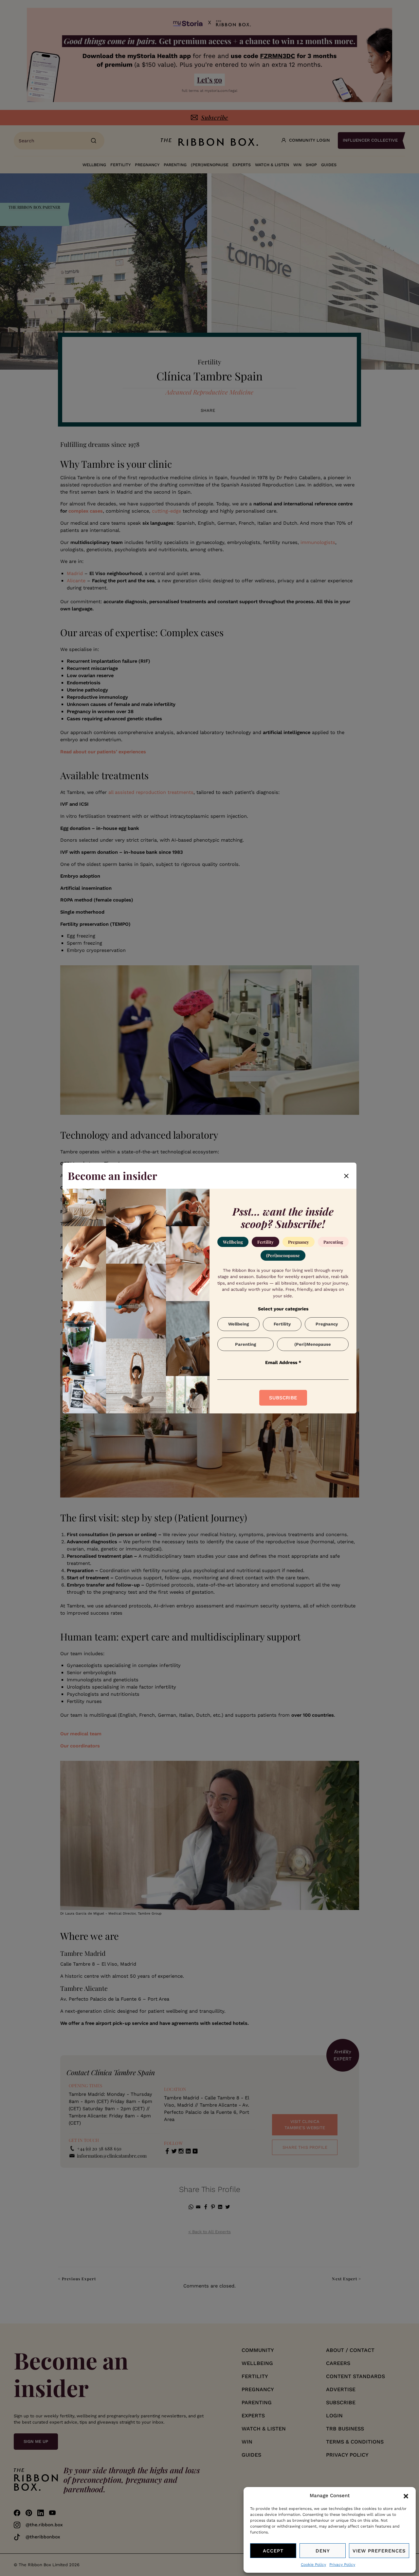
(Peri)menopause (283, 1255)
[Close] (346, 1176)
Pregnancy (299, 1242)
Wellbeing (233, 1242)
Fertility (265, 1242)
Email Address (283, 1362)
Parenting (333, 1242)
